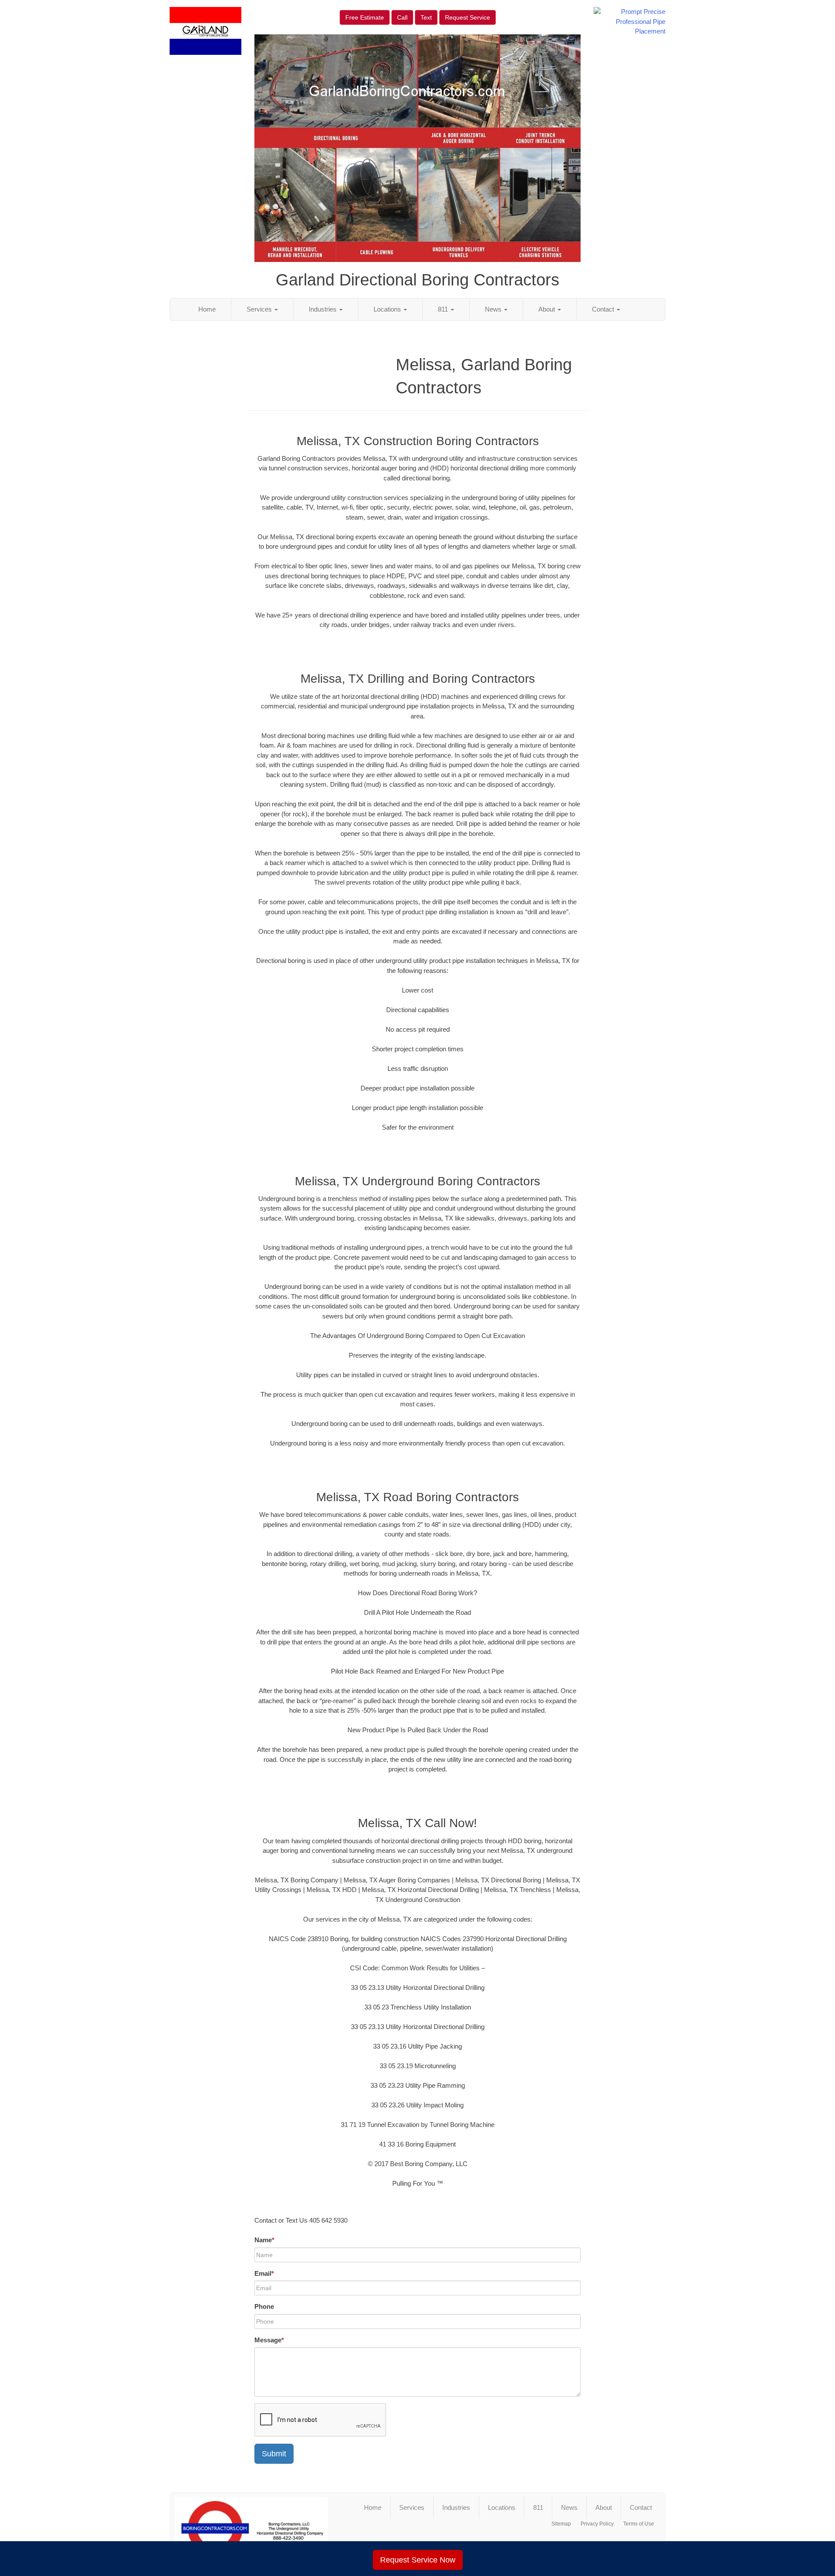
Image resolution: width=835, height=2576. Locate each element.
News (494, 309)
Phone (264, 2306)
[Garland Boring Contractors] (251, 2529)
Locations (388, 309)
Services (260, 309)
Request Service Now (418, 2560)
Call (402, 17)
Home (207, 309)
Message (269, 2340)
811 (444, 309)
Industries (324, 309)
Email (264, 2273)
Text (426, 17)
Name (264, 2240)
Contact (604, 309)
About (548, 309)
